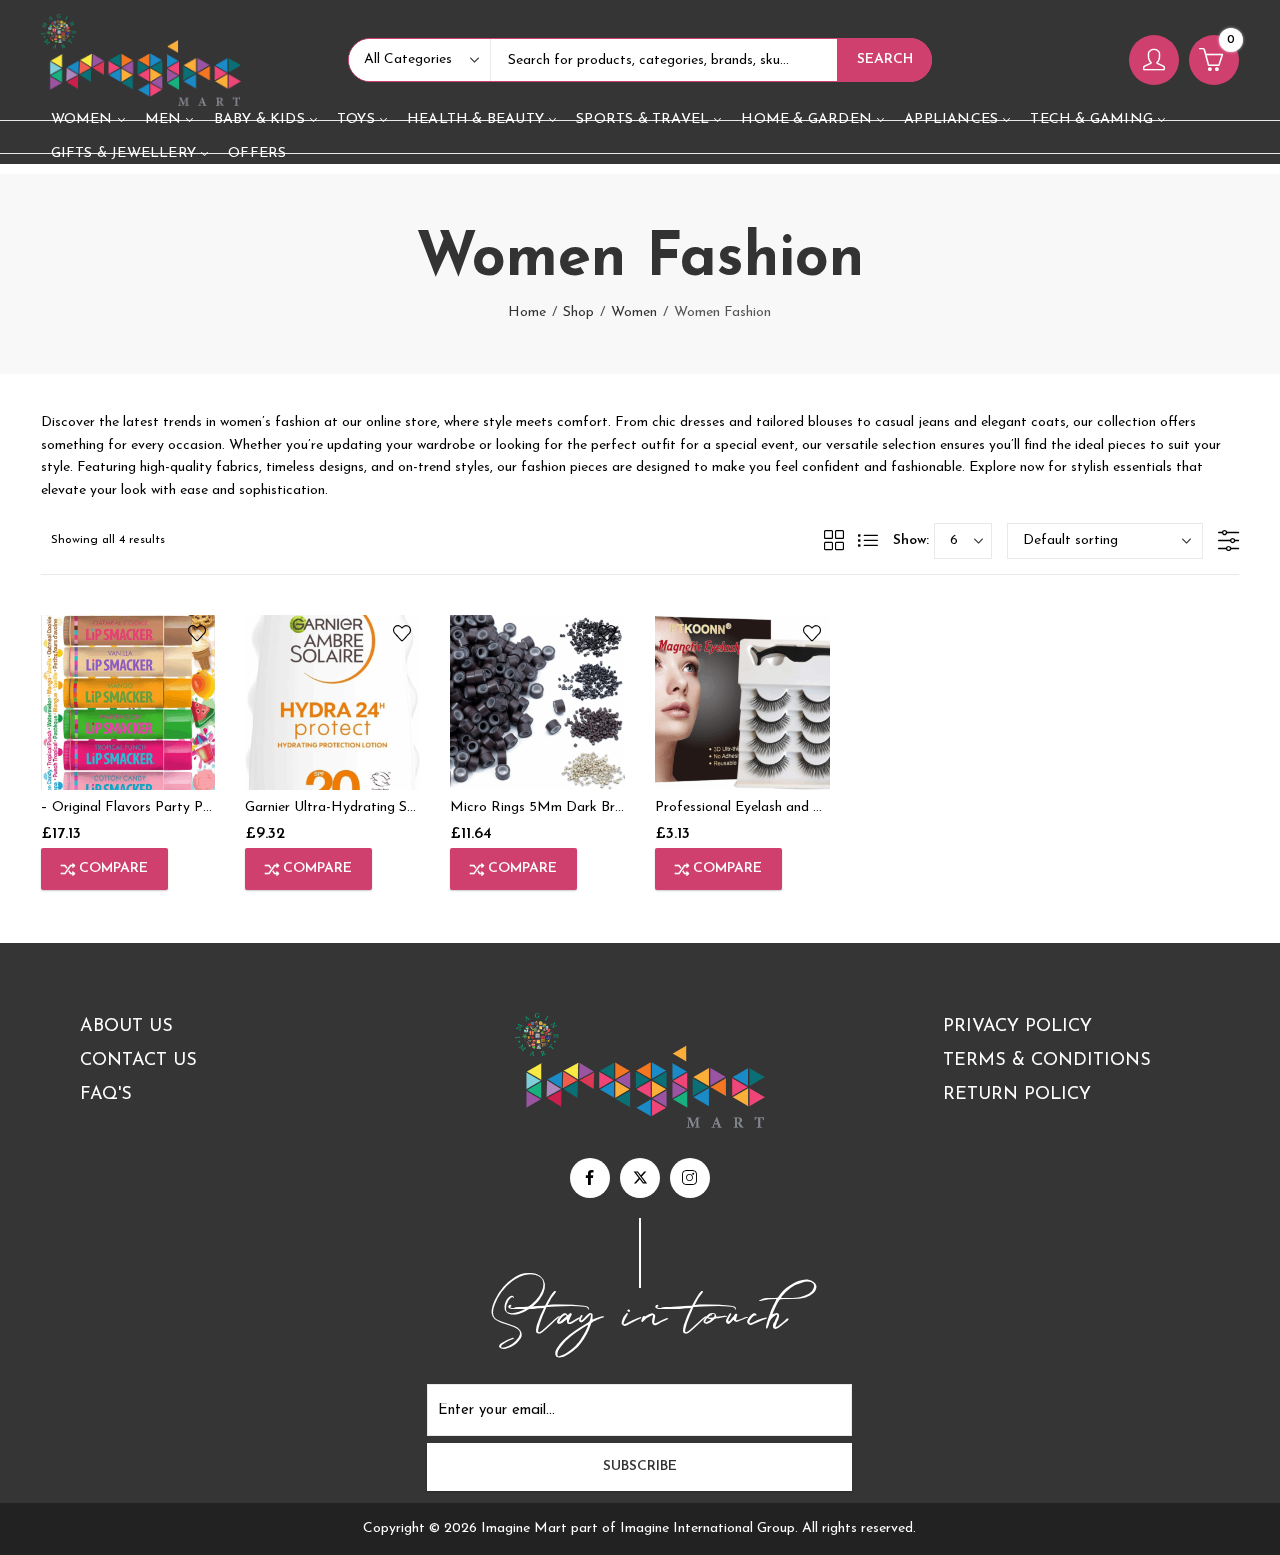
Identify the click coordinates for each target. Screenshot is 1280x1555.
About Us (126, 1027)
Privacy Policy (1017, 1027)
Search (885, 59)
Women (634, 312)
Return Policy (1017, 1095)
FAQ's (106, 1095)
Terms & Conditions (1047, 1061)
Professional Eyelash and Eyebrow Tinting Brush (803, 807)
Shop (578, 312)
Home (527, 312)
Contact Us (138, 1061)
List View (868, 540)
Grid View (834, 540)
